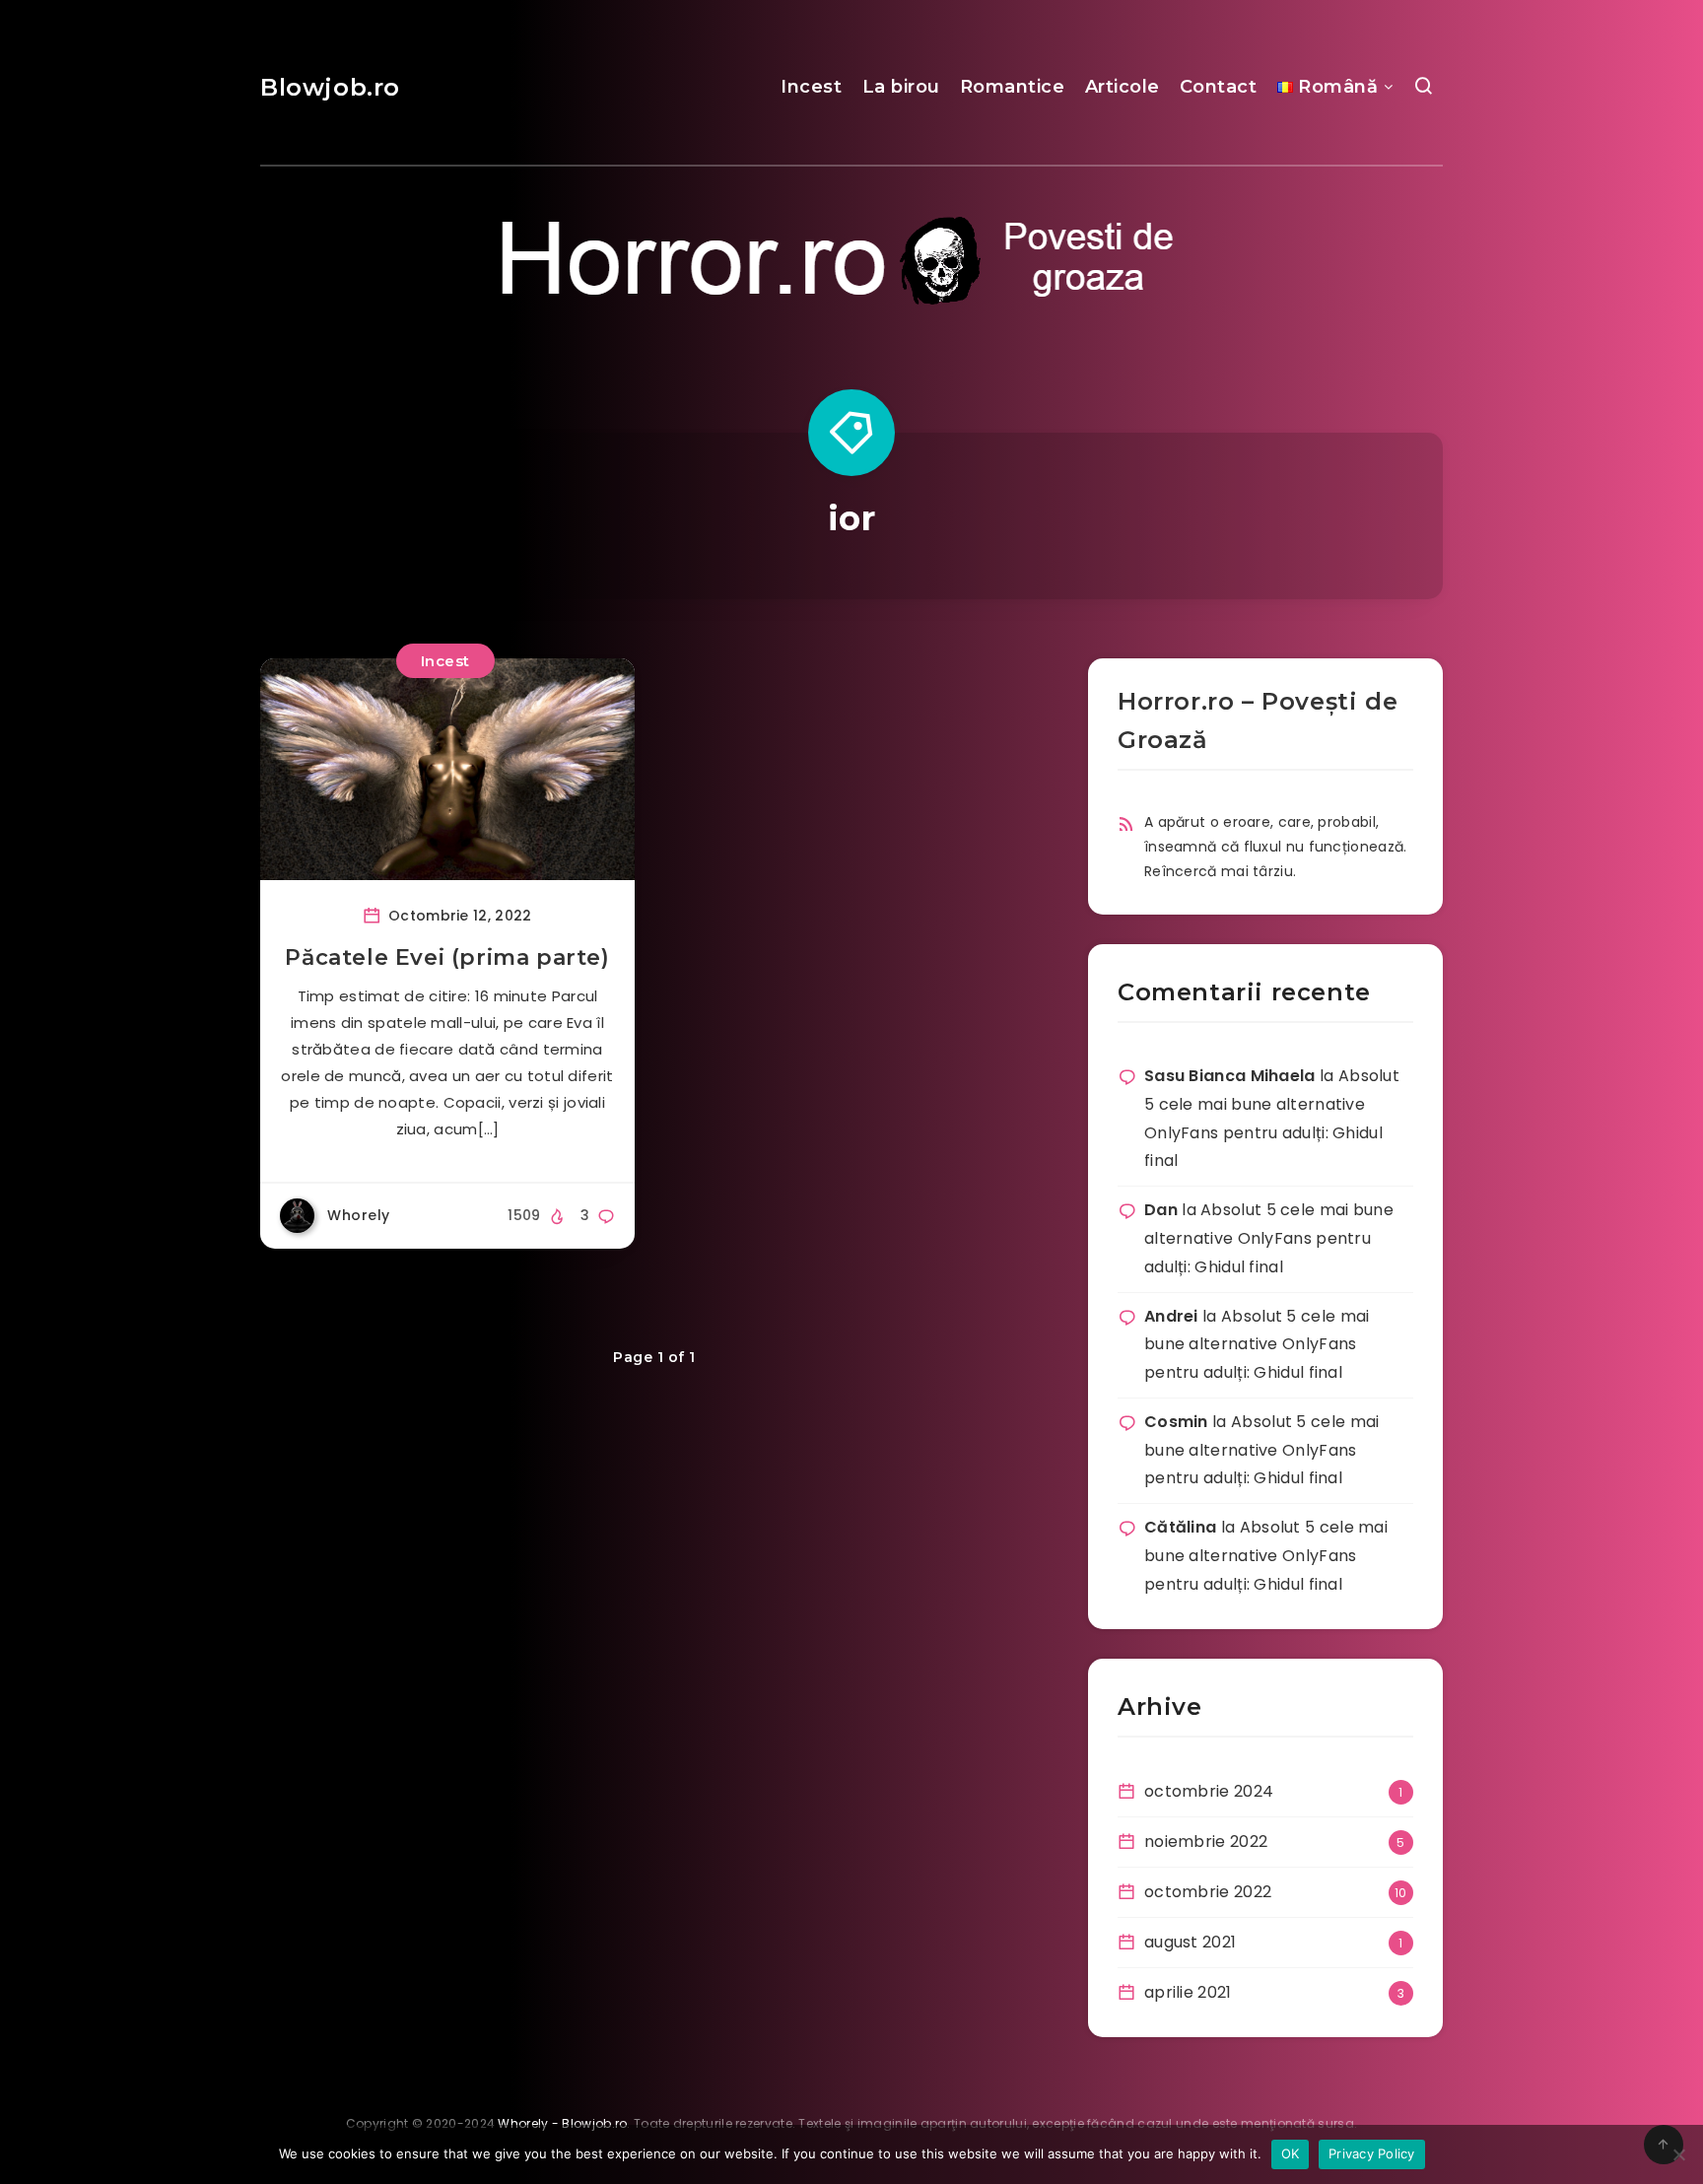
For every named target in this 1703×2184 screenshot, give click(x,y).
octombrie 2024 (1209, 1791)
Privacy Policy (1372, 2153)
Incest (811, 87)
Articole (1123, 87)
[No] (1678, 2154)
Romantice (1013, 87)
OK (1291, 2153)
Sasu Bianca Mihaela (1230, 1076)
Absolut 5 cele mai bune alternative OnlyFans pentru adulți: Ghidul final (1269, 1238)
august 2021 (1190, 1942)
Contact (1219, 87)
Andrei (1171, 1316)
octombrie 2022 (1208, 1892)
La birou (901, 87)
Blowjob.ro (330, 87)
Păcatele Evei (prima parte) (447, 957)
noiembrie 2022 (1206, 1842)
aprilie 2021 (1188, 1992)
